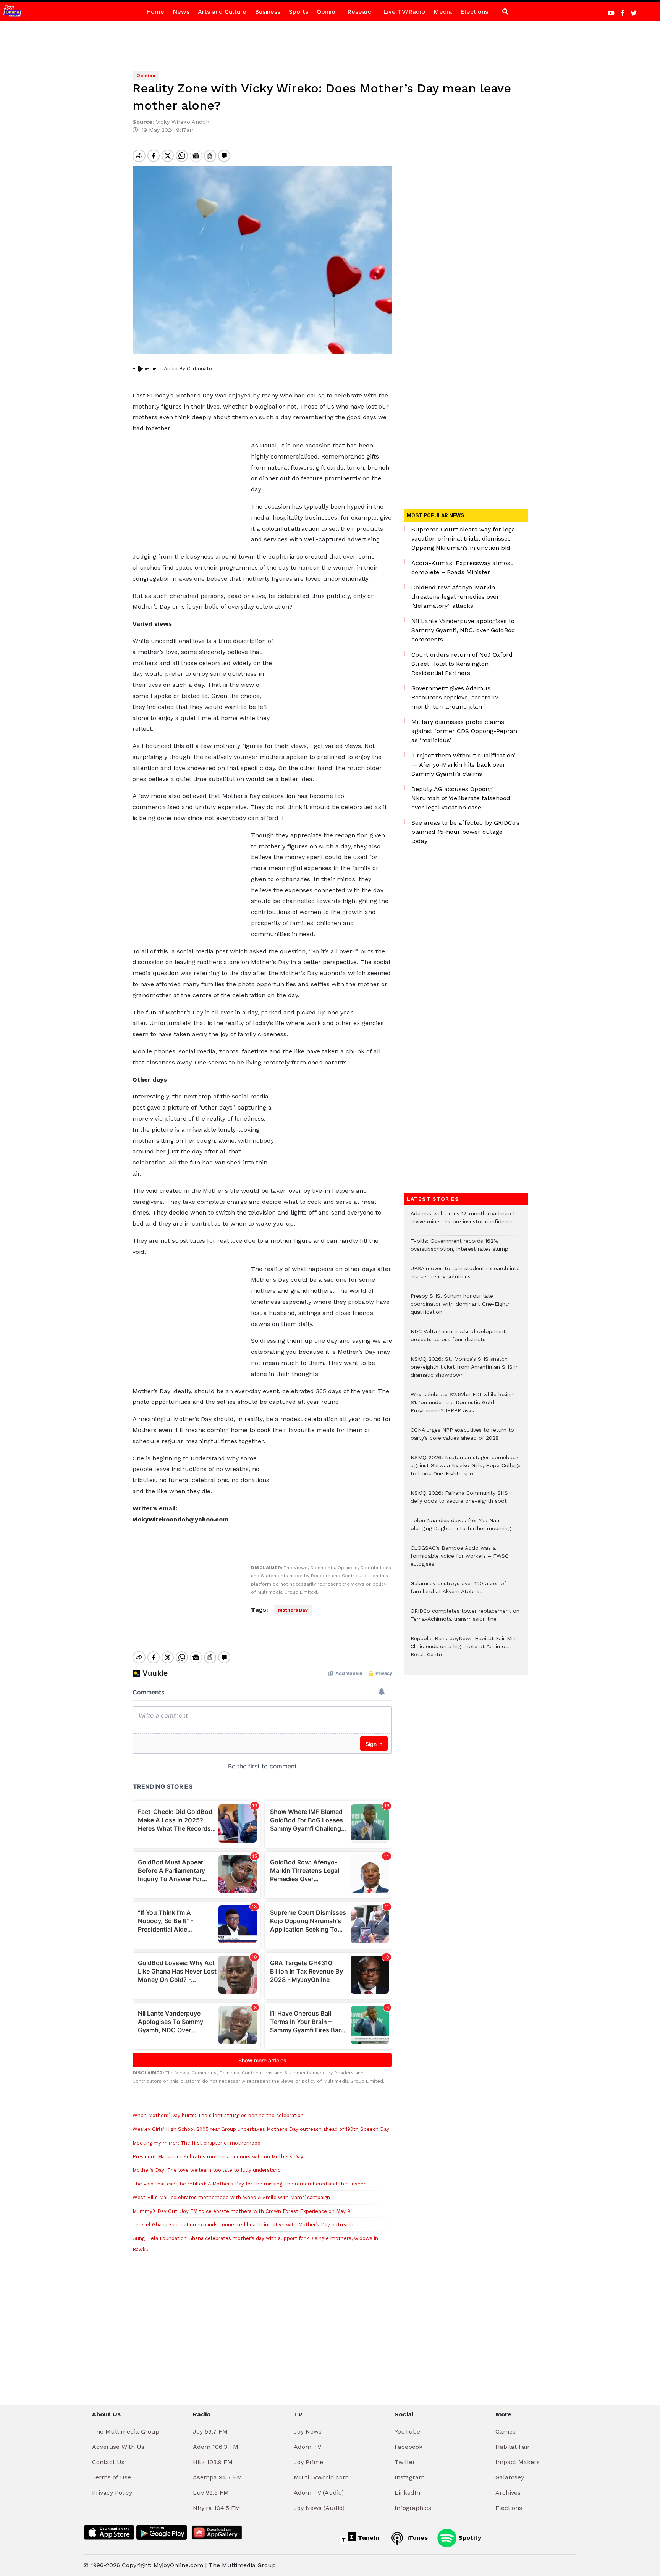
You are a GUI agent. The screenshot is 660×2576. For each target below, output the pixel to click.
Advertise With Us (118, 2447)
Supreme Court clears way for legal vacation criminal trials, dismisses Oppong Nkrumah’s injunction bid (464, 539)
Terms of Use (112, 2477)
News (181, 12)
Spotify (469, 2538)
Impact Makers (518, 2462)
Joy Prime (308, 2462)
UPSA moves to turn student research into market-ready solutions (465, 1276)
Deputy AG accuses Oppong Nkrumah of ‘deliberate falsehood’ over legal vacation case (462, 798)
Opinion (328, 12)
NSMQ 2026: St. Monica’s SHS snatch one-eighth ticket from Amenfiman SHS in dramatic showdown (465, 1371)
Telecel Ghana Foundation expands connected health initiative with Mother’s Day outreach (243, 2225)
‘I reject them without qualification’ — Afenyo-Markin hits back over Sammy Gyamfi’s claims (463, 765)
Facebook (408, 2447)
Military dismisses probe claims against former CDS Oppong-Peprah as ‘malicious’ (464, 731)
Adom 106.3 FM (216, 2447)
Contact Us (108, 2462)
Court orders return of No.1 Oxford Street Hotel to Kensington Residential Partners (462, 664)
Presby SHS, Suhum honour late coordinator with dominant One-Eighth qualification (461, 1308)
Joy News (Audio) (319, 2508)
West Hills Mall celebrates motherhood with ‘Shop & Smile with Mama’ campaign (231, 2197)
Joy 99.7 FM (210, 2431)
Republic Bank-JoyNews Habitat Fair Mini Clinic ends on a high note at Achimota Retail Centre (464, 1650)
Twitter (405, 2462)
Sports (298, 12)
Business (268, 12)
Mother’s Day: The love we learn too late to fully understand (207, 2170)
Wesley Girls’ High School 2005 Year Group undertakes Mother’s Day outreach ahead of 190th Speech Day (261, 2129)
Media (443, 12)
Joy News (308, 2431)
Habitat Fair (513, 2447)
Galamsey (510, 2477)
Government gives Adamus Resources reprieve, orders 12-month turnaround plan (456, 697)
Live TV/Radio (404, 12)
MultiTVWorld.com (321, 2477)
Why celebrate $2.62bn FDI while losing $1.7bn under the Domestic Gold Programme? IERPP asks (462, 1406)
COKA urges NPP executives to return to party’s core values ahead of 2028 (462, 1438)
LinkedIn (407, 2493)
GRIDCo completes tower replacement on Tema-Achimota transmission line (465, 1619)
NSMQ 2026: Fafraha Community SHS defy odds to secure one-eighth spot (459, 1501)
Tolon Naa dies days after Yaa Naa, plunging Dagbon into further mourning (461, 1528)
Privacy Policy (112, 2493)
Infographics (413, 2508)
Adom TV (307, 2447)
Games (506, 2431)
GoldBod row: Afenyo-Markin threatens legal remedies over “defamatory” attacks (455, 597)
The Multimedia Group (126, 2431)
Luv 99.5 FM (211, 2493)
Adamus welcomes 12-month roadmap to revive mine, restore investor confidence (465, 1221)
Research (361, 12)
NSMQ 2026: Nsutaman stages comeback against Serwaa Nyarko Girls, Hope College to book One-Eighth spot (466, 1469)
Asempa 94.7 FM (218, 2477)
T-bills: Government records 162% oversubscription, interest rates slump (459, 1249)
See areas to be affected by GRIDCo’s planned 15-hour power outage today (465, 832)
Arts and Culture (222, 12)
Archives (508, 2493)
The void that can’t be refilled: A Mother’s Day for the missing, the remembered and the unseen (250, 2184)
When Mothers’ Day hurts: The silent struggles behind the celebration (218, 2115)
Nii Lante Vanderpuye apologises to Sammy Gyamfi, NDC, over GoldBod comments (463, 630)
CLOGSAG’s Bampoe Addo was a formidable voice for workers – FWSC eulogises (459, 1560)
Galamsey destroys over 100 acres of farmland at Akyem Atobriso (458, 1591)
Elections (474, 12)
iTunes (417, 2538)
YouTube (407, 2431)
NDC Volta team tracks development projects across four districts (458, 1339)
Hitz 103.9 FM (213, 2462)
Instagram (410, 2477)
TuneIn (368, 2538)
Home (155, 12)
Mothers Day (293, 1610)
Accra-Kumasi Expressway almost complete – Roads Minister (462, 568)
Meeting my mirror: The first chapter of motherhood (197, 2143)
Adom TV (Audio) (319, 2493)
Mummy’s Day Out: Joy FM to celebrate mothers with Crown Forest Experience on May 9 (241, 2211)
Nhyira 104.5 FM (217, 2508)
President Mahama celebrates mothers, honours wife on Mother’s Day (218, 2157)
